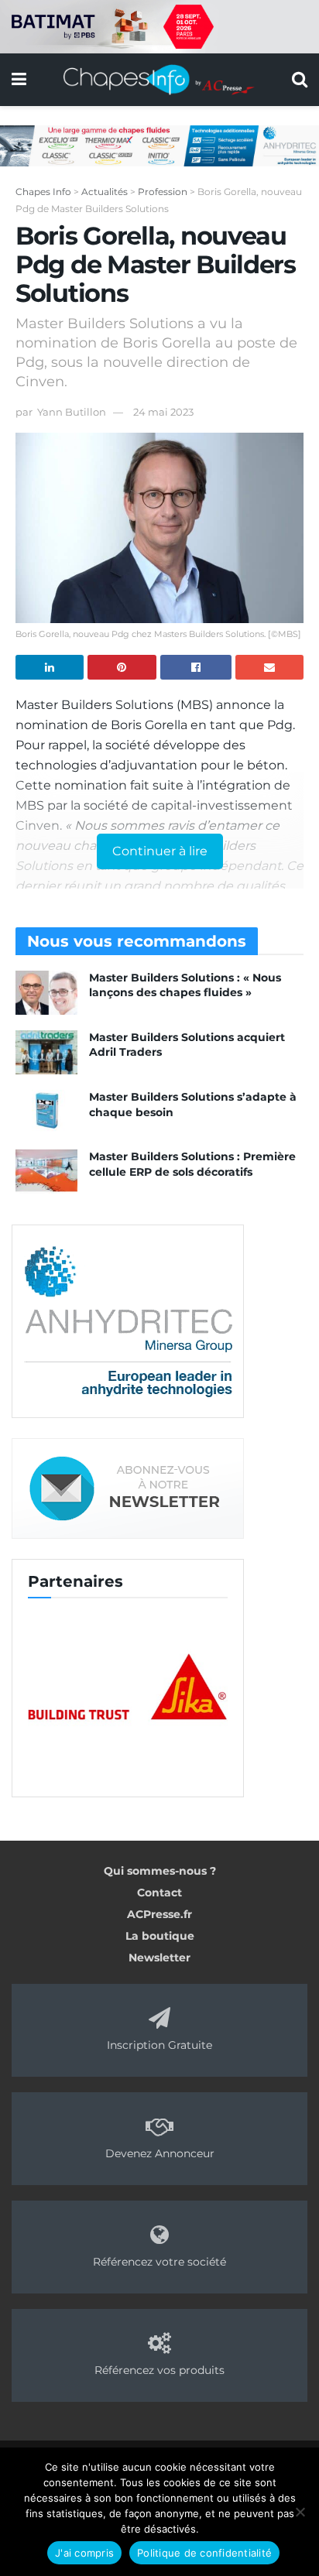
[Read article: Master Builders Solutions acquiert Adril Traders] (46, 1052)
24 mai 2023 (163, 412)
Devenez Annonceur (160, 2153)
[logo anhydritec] (128, 1321)
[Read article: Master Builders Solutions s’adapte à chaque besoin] (46, 1112)
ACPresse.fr (159, 1914)
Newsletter (159, 1958)
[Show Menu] (19, 80)
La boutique (160, 1936)
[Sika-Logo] (128, 1688)
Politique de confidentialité (204, 2553)
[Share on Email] (269, 667)
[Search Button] (300, 80)
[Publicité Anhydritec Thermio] (159, 145)
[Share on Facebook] (196, 667)
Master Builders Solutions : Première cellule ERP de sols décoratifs (192, 1164)
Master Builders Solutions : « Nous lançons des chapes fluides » (185, 985)
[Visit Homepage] (159, 80)
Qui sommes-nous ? (160, 1871)
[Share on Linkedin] (50, 667)
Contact (159, 1893)
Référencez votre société (159, 2262)
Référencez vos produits (159, 2370)
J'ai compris (84, 2553)
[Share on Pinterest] (122, 667)
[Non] (300, 2512)
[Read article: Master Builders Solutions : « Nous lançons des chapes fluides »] (46, 993)
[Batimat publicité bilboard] (159, 26)
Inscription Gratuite (159, 2045)
